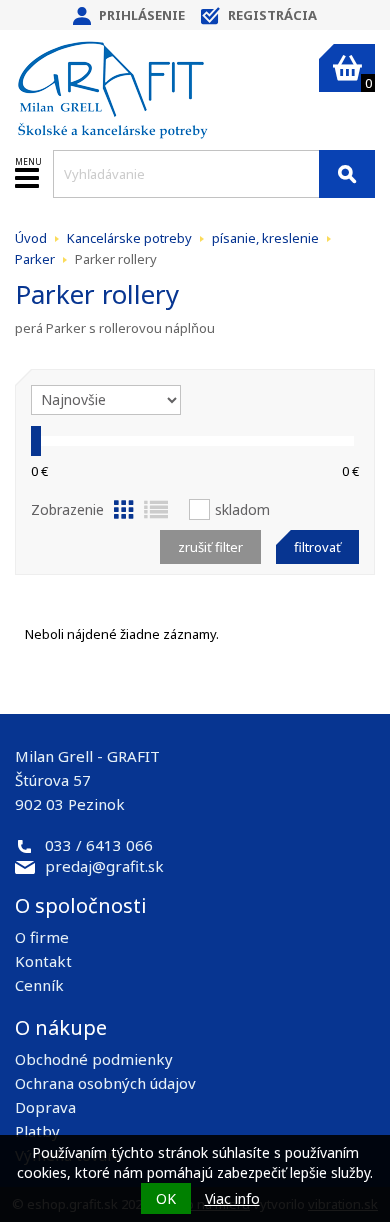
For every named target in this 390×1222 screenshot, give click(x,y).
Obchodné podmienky (94, 1059)
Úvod (31, 238)
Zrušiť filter (210, 547)
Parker (35, 259)
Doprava (45, 1107)
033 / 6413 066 (99, 845)
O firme (42, 937)
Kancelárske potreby (129, 238)
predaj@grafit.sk (104, 866)
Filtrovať (317, 547)
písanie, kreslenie (265, 238)
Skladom (242, 509)
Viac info (232, 1198)
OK (166, 1198)
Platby (37, 1131)
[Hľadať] (347, 174)
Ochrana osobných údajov (105, 1083)
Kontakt (43, 961)
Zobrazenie (67, 509)
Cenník (39, 985)
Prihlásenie (142, 15)
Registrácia (272, 15)
